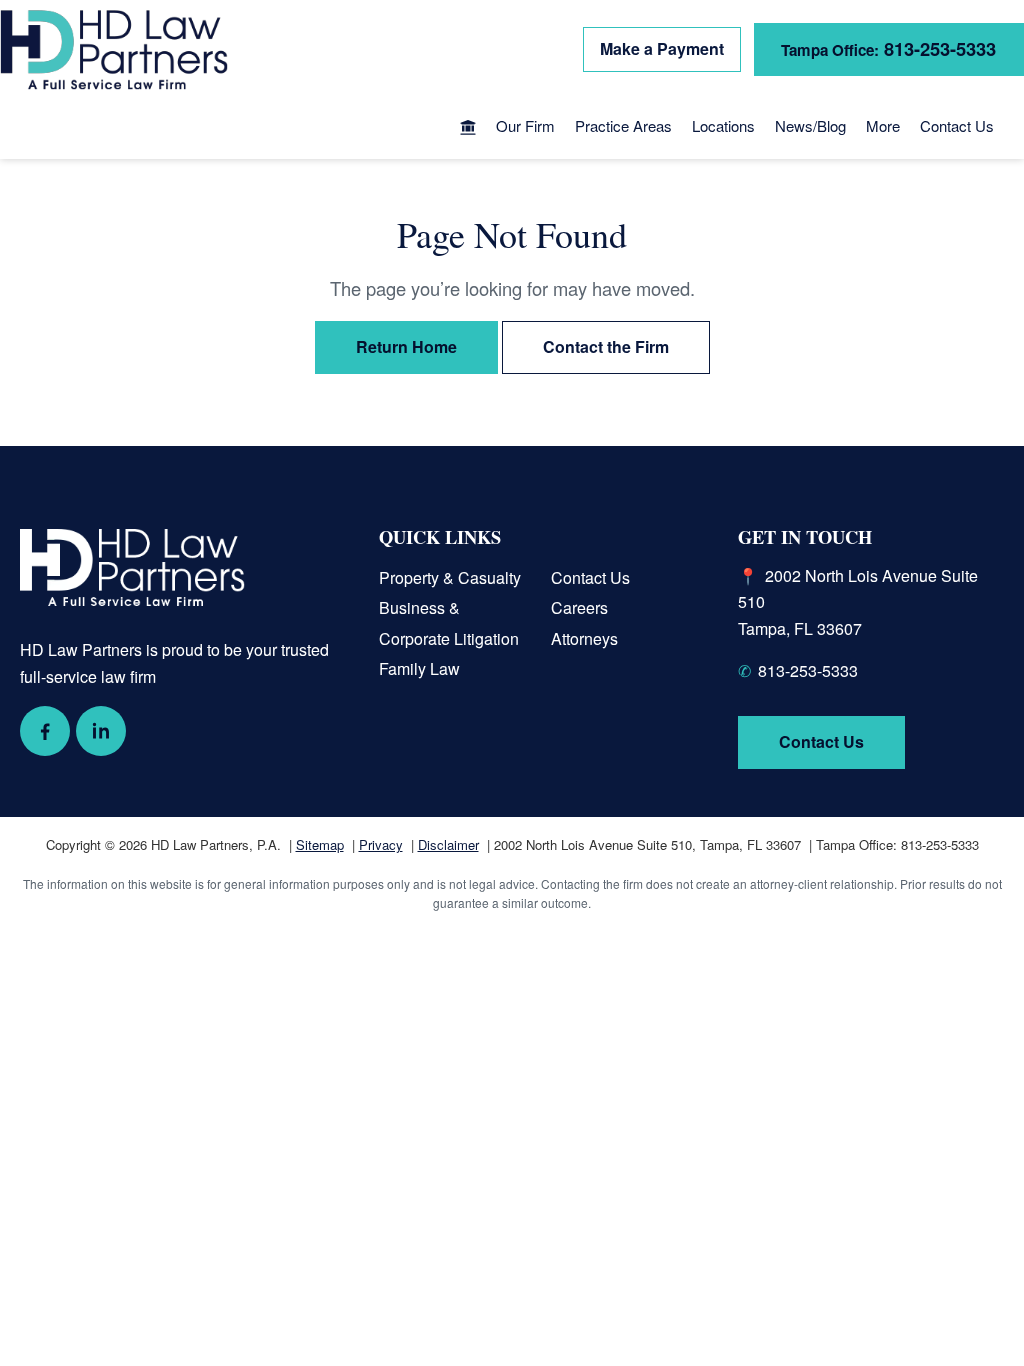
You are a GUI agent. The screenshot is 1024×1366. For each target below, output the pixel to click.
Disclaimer (448, 844)
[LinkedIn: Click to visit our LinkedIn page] (101, 731)
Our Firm (525, 125)
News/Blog (810, 125)
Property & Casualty (450, 577)
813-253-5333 (808, 670)
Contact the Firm (606, 346)
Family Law (419, 668)
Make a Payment (662, 48)
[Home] (468, 129)
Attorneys (584, 638)
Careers (579, 607)
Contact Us (957, 125)
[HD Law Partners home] (114, 50)
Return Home (406, 346)
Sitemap (320, 844)
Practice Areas (623, 125)
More (883, 125)
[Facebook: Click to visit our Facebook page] (45, 731)
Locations (723, 125)
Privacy (381, 844)
